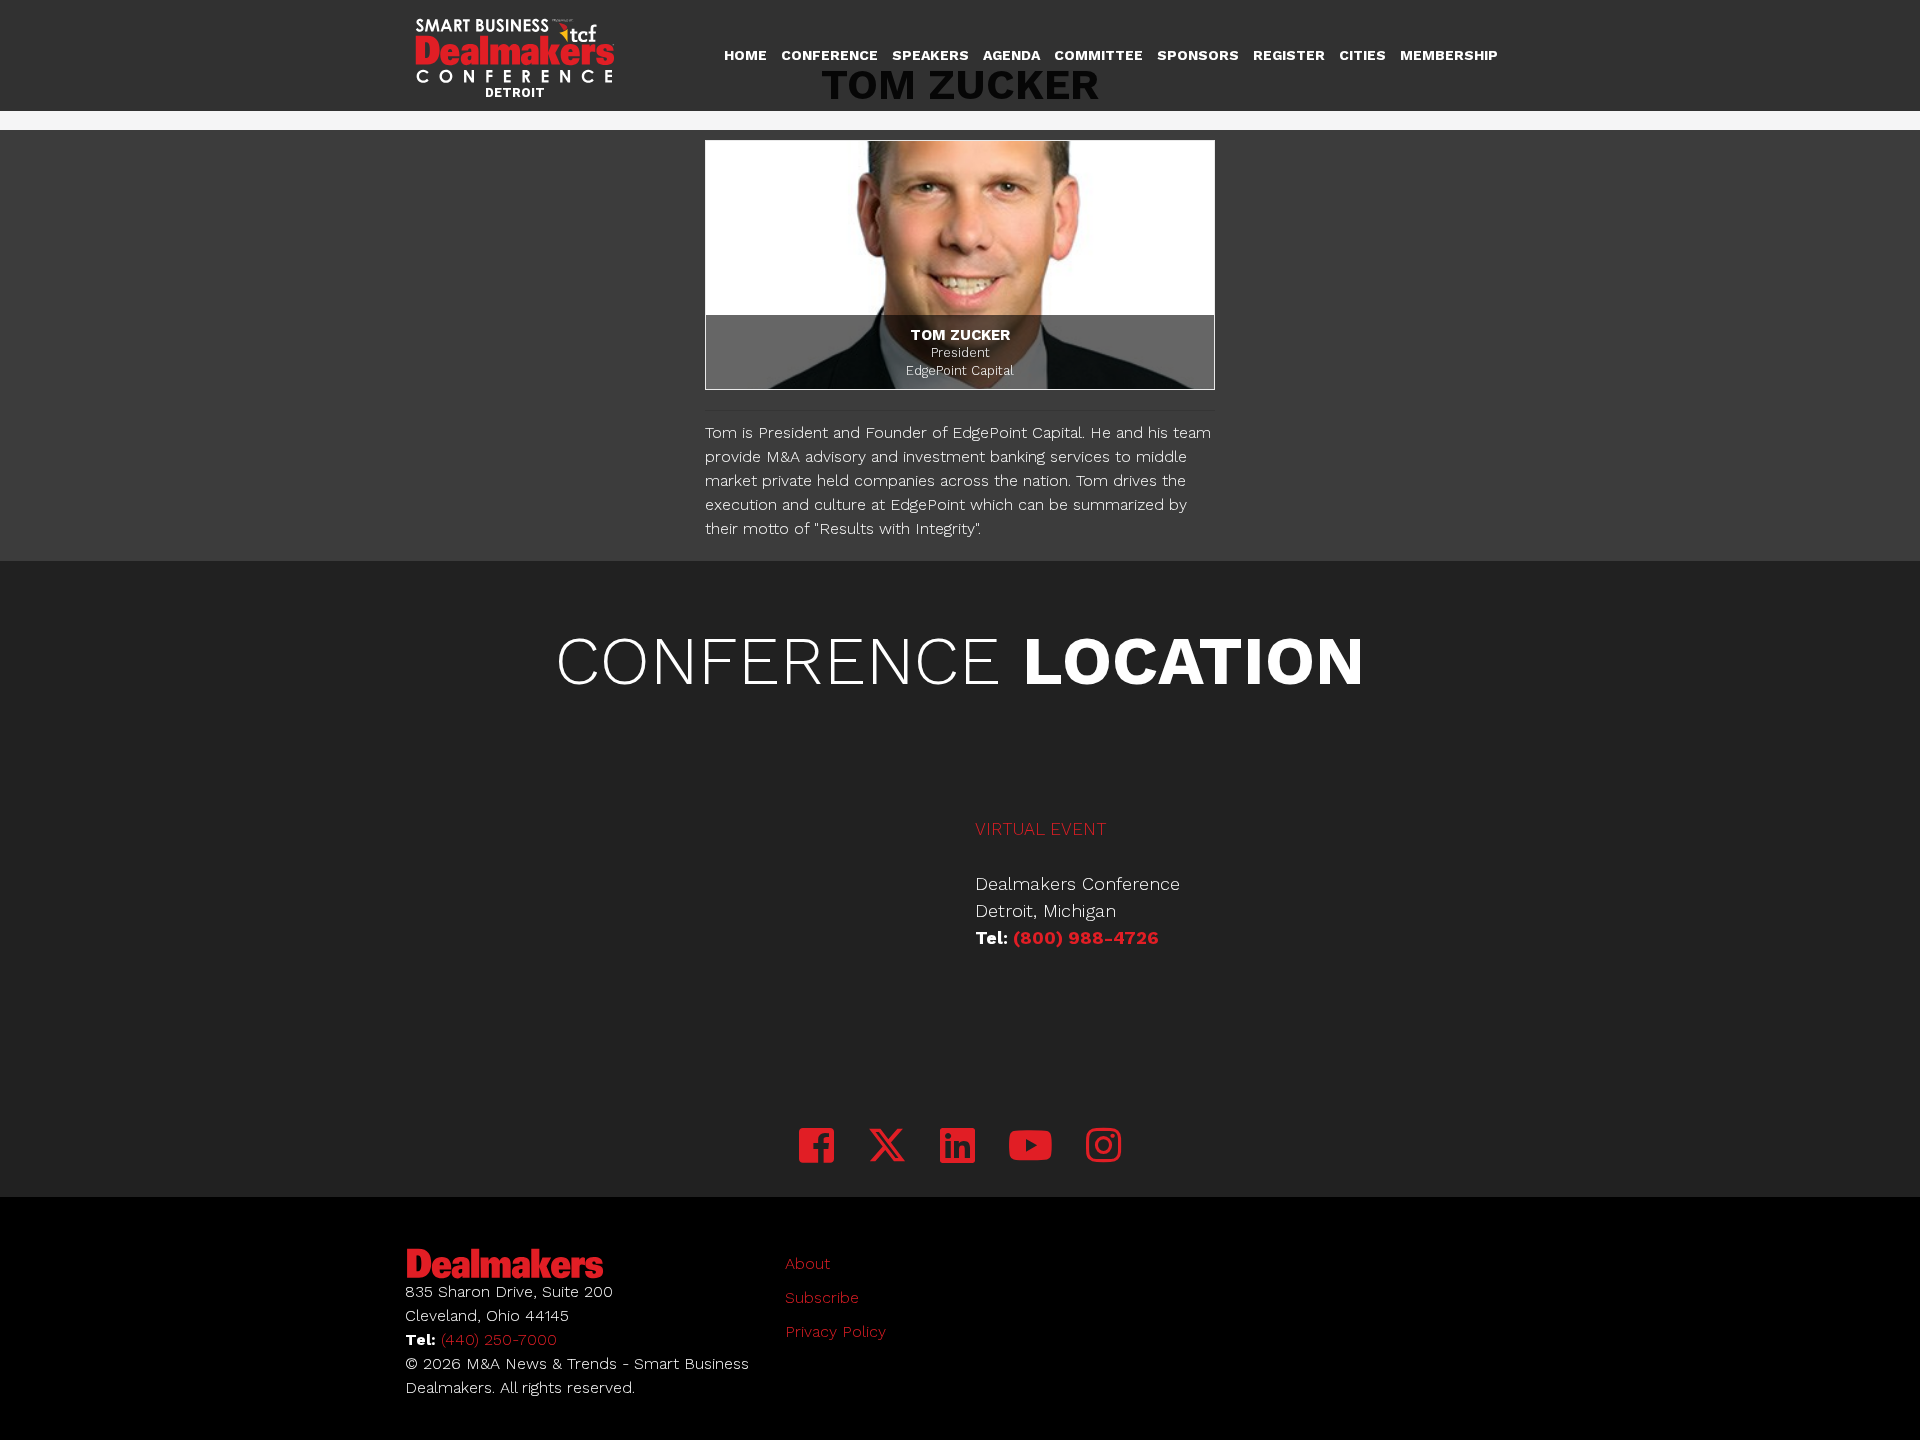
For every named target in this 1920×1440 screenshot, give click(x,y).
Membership (1449, 55)
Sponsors (1198, 55)
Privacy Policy (835, 1331)
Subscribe (822, 1297)
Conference (829, 55)
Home (745, 55)
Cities (1362, 55)
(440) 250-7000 (499, 1339)
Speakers (930, 55)
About (807, 1263)
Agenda (1011, 55)
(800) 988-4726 (1086, 937)
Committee (1098, 55)
